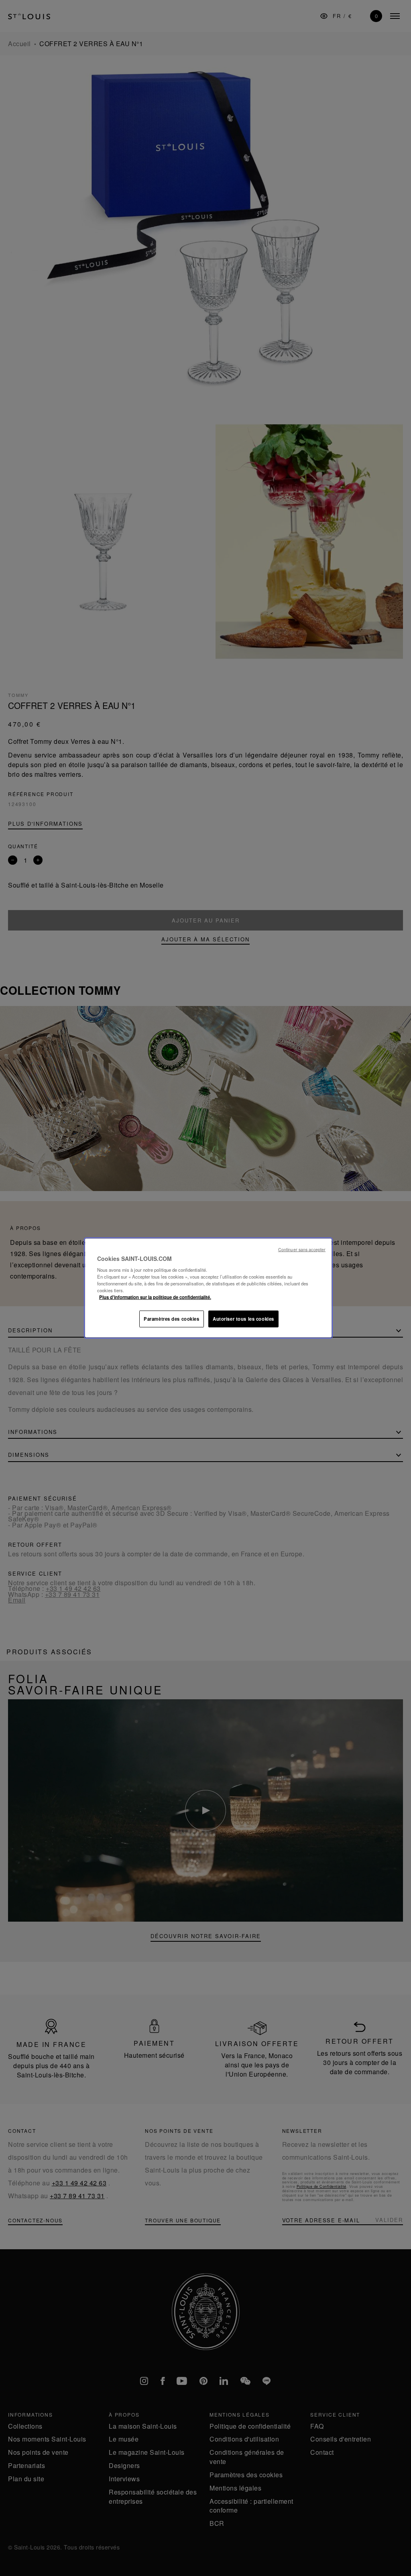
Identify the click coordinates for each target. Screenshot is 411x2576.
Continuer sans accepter (302, 1249)
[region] (208, 1288)
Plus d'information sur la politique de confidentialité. (155, 1297)
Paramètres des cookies (172, 1319)
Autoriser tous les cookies (243, 1319)
